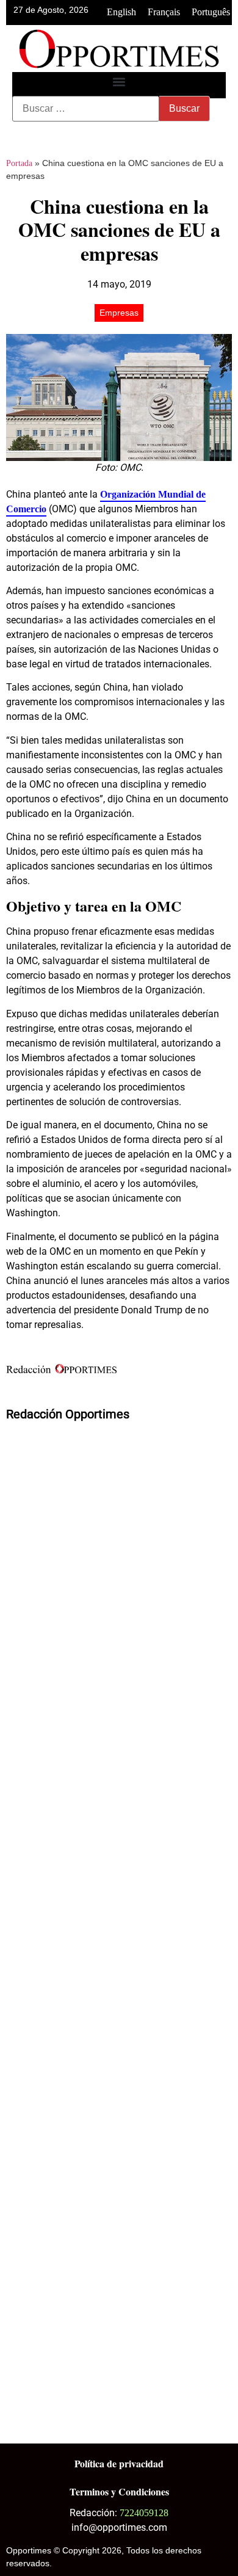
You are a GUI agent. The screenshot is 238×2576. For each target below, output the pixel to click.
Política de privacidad (119, 2463)
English (121, 12)
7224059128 (144, 2513)
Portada (19, 163)
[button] (119, 82)
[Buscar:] (86, 109)
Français (164, 12)
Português (211, 12)
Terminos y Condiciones (119, 2491)
